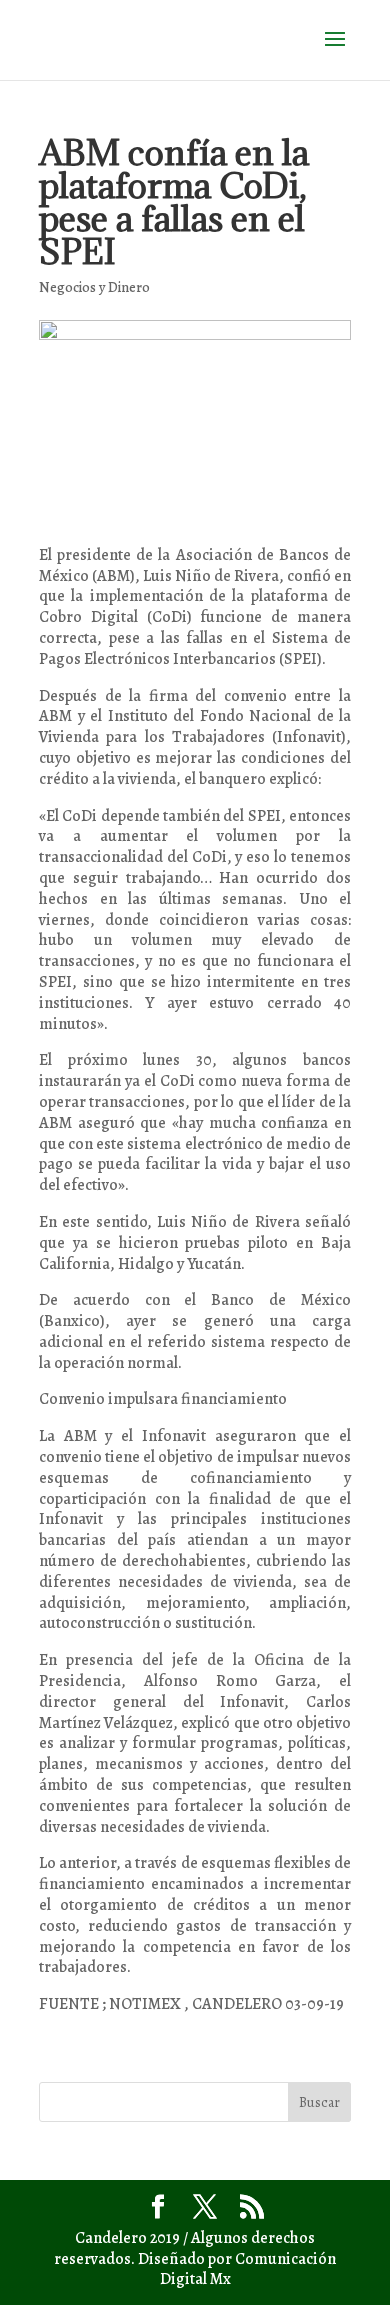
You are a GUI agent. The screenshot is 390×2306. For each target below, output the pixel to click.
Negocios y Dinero (94, 287)
